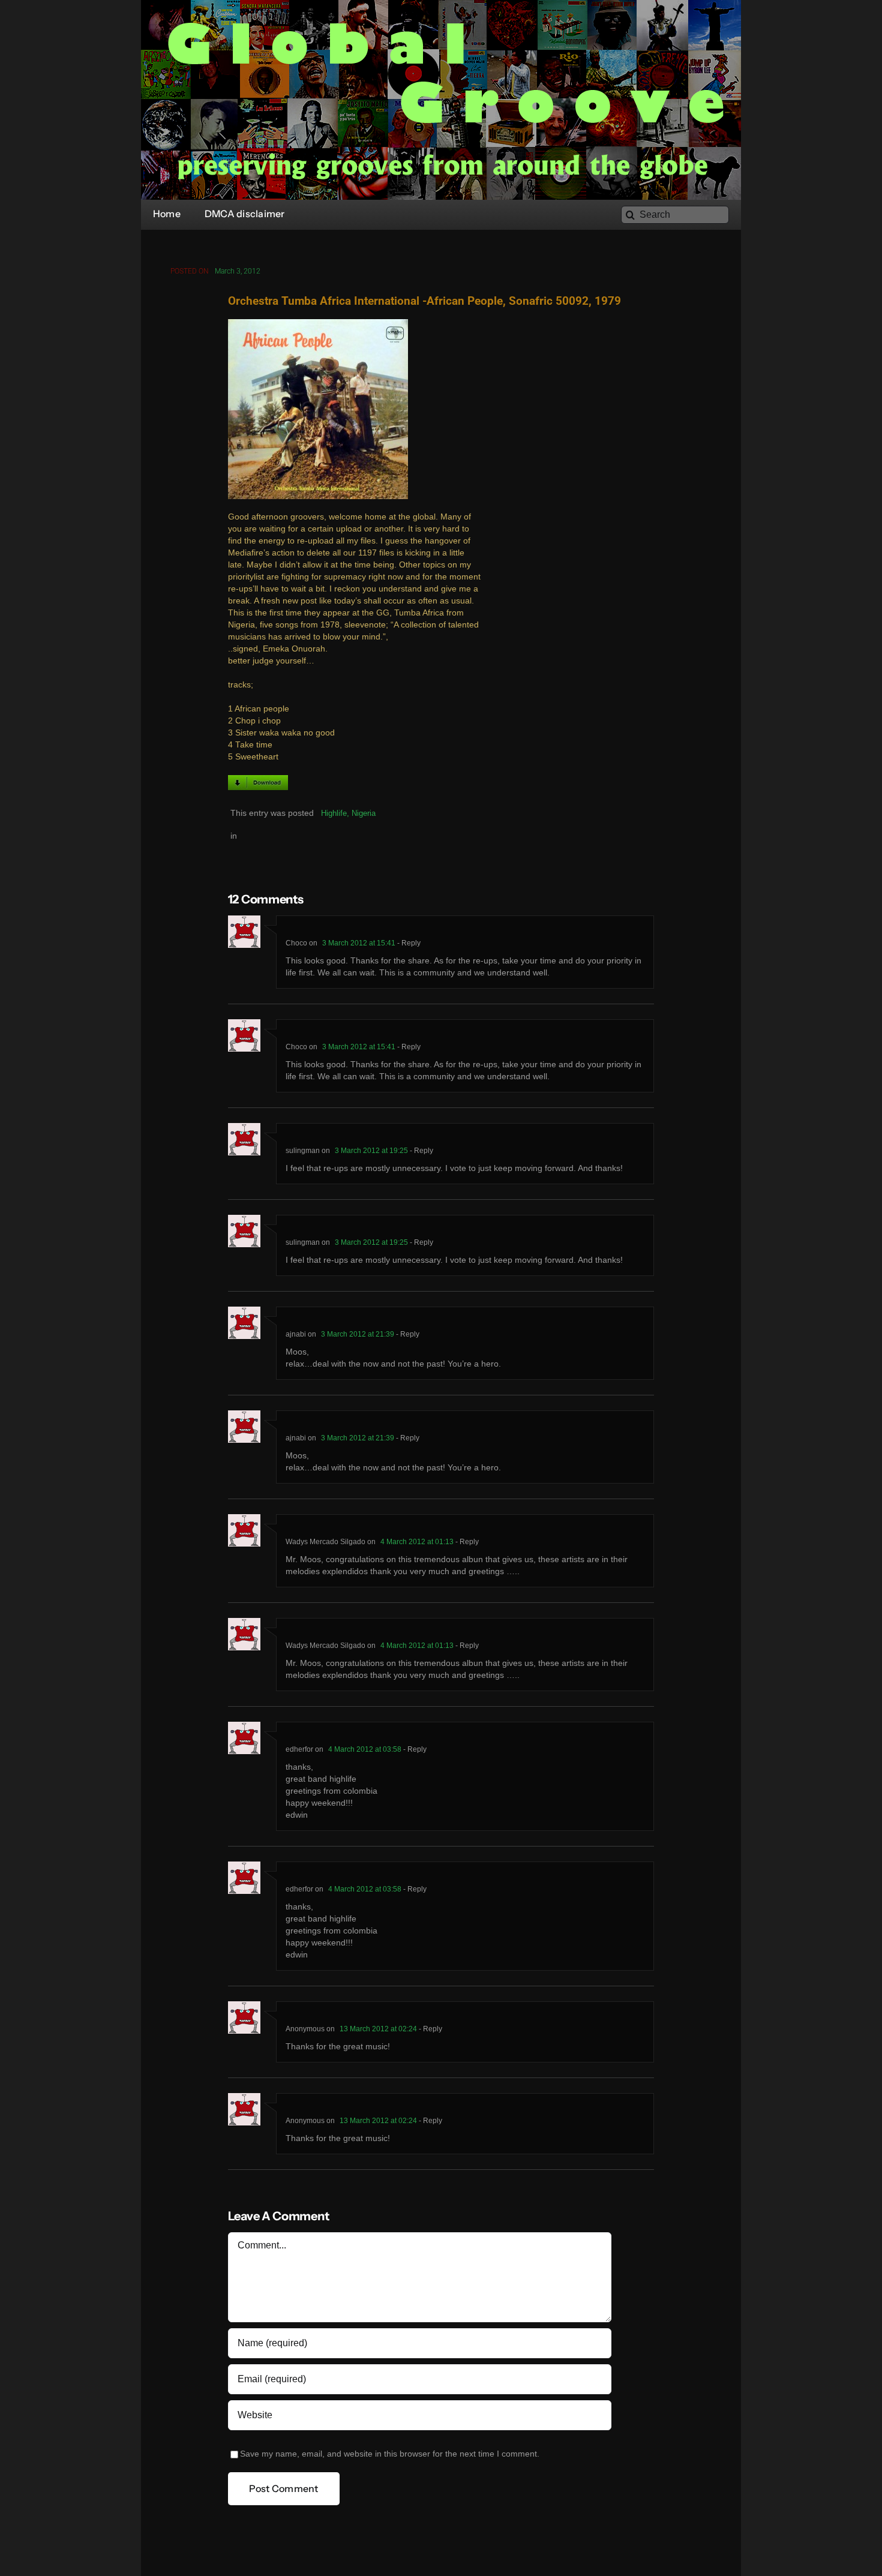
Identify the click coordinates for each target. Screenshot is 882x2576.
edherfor (299, 1749)
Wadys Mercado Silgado (325, 1542)
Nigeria (364, 813)
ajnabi (296, 1334)
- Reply (408, 943)
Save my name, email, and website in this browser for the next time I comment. (390, 2454)
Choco (296, 943)
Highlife (334, 813)
